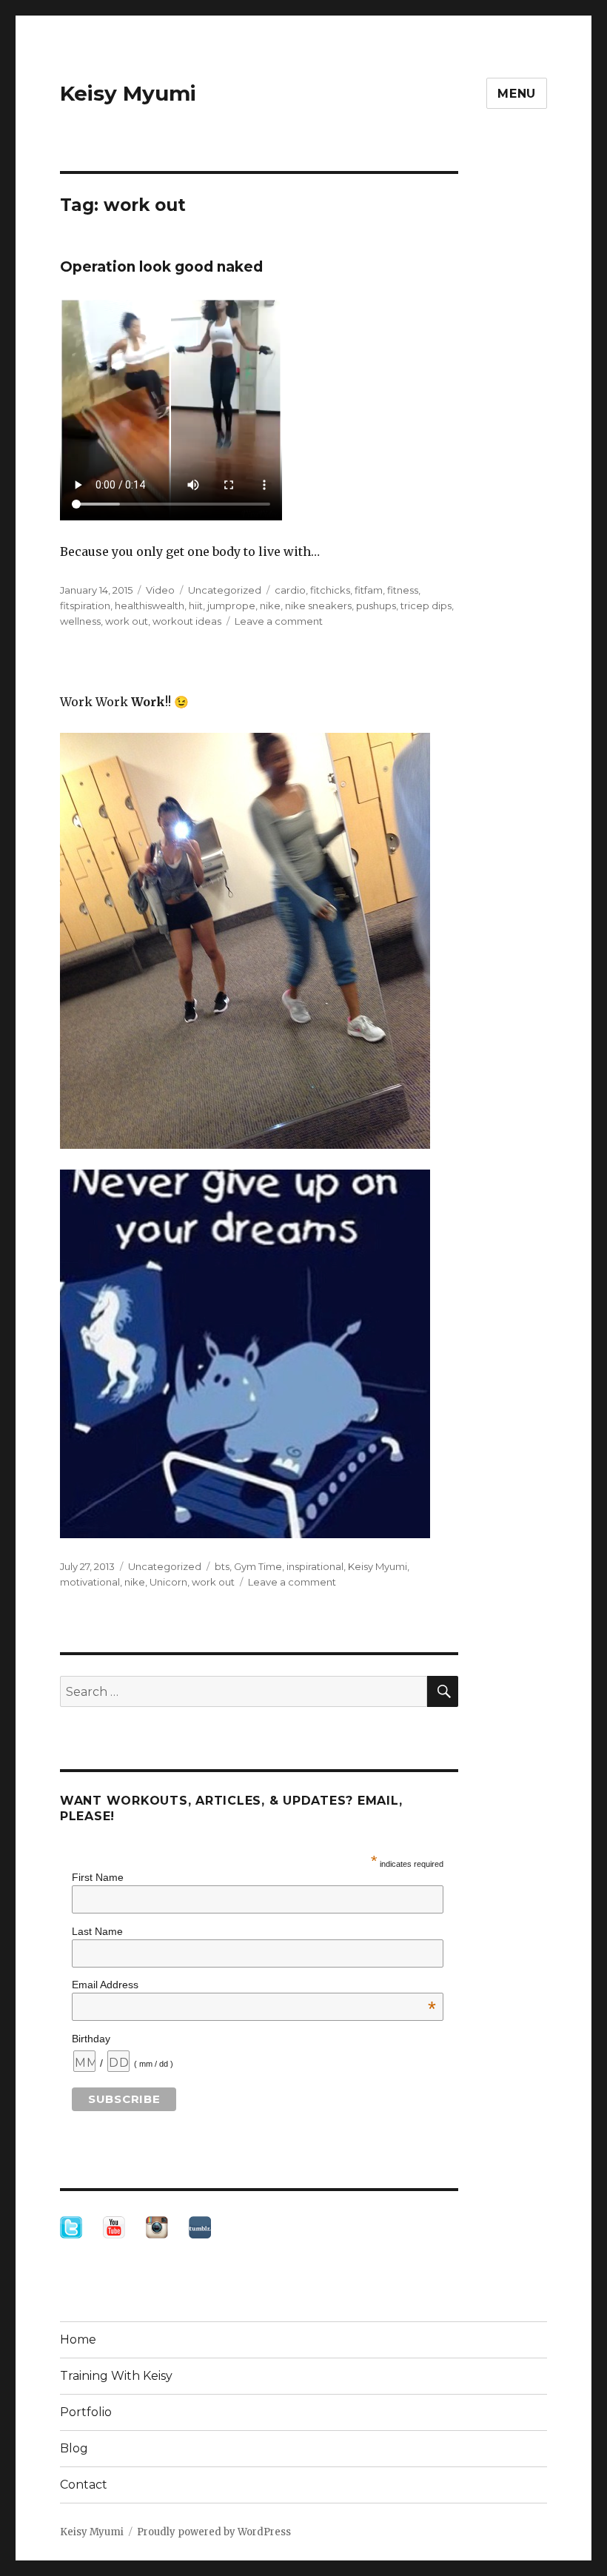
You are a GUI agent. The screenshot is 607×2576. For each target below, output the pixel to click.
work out (127, 621)
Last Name (97, 1931)
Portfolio (86, 2412)
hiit (196, 606)
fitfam (369, 590)
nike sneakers (318, 606)
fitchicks (330, 590)
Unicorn (168, 1582)
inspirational (315, 1566)
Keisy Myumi (128, 93)
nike (270, 606)
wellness (80, 621)
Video (160, 590)
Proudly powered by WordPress (214, 2532)
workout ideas (187, 621)
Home (78, 2339)
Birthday (91, 2039)
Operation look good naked (161, 267)
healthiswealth (150, 606)
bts (222, 1566)
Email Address (254, 1985)
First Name (98, 1877)
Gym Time (258, 1566)
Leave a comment (279, 621)
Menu (517, 94)
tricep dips (426, 606)
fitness (403, 590)
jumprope (231, 606)
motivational (90, 1582)
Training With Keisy (116, 2376)
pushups (376, 606)
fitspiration (85, 606)
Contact (84, 2485)
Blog (74, 2448)
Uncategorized (225, 590)
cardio (290, 590)
